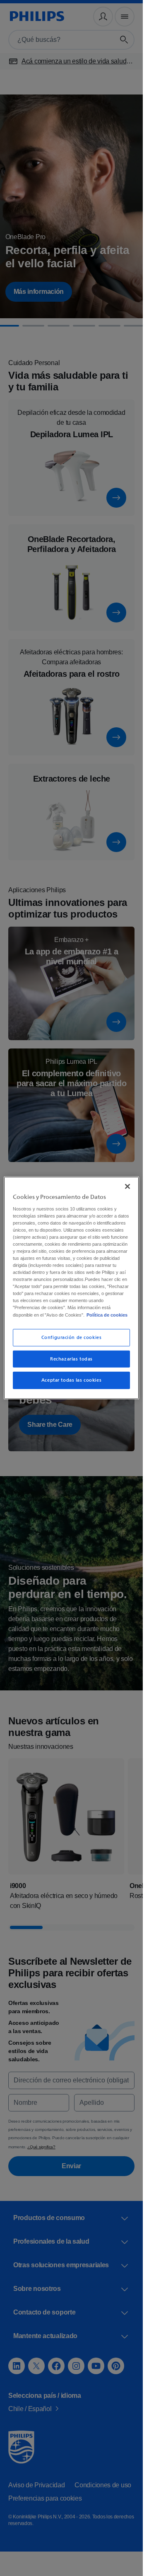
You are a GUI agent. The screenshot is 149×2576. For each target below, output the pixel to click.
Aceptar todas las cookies (71, 1387)
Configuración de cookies (72, 1344)
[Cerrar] (127, 1179)
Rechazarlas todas (71, 1366)
